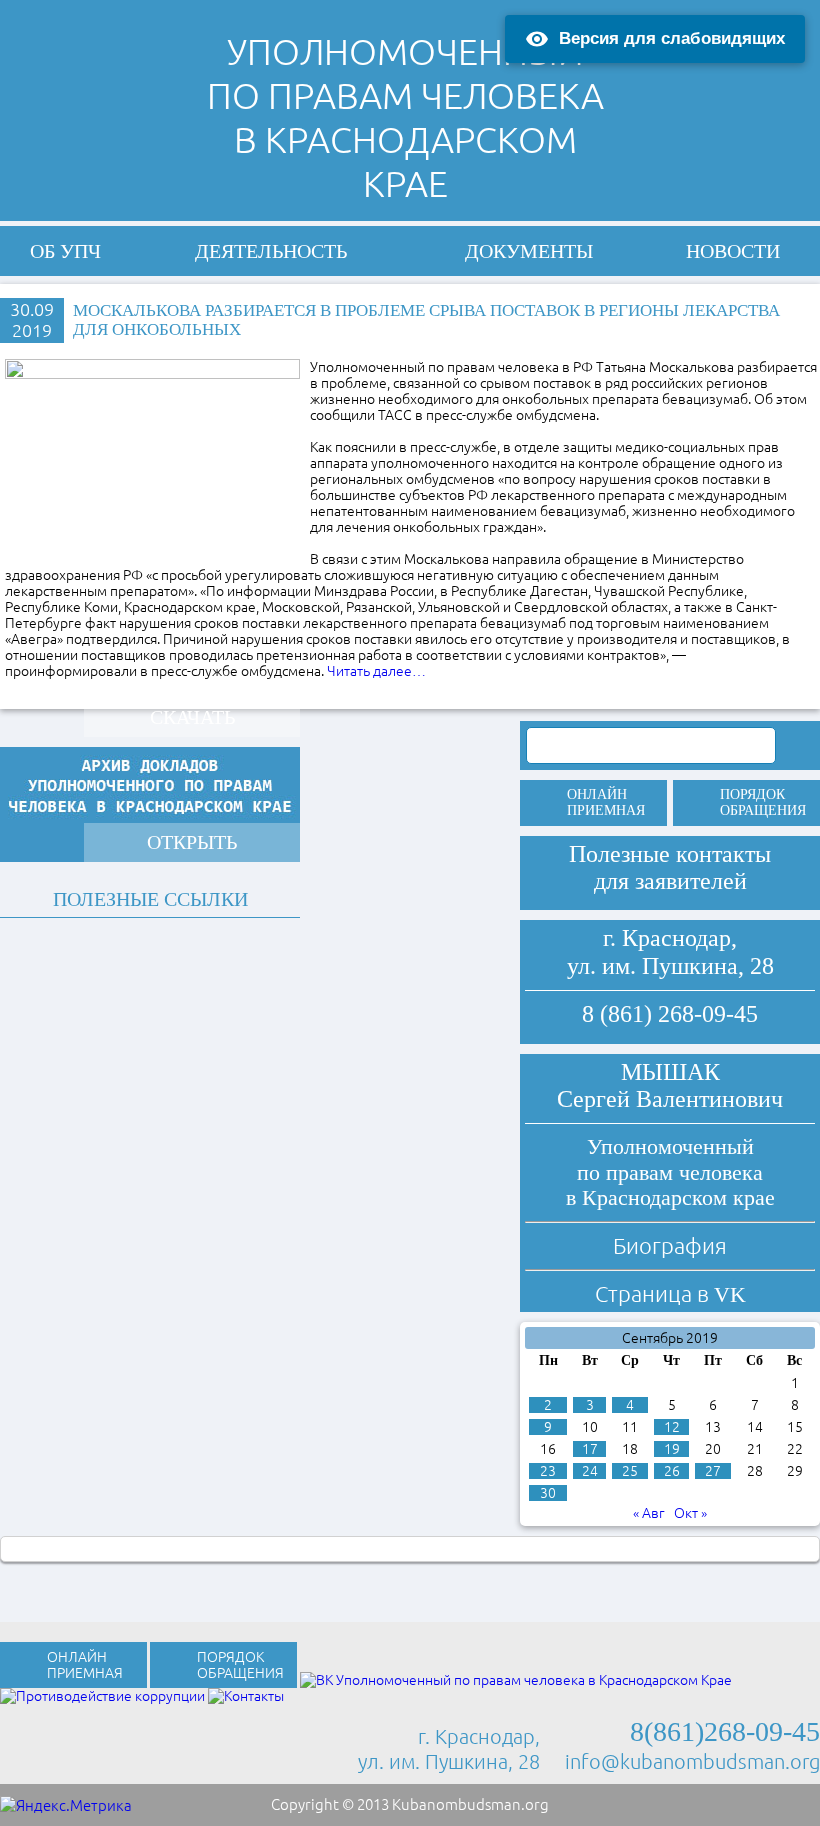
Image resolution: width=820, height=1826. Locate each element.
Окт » (690, 1513)
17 (590, 1449)
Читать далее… (376, 671)
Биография (670, 1245)
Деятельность (271, 251)
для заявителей (670, 881)
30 (548, 1493)
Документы (529, 251)
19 (672, 1449)
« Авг (649, 1513)
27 (713, 1471)
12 (672, 1427)
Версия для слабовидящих (672, 38)
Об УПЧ (65, 251)
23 (548, 1471)
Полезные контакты (670, 854)
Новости (733, 251)
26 (672, 1471)
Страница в (670, 1293)
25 (630, 1471)
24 (590, 1471)
